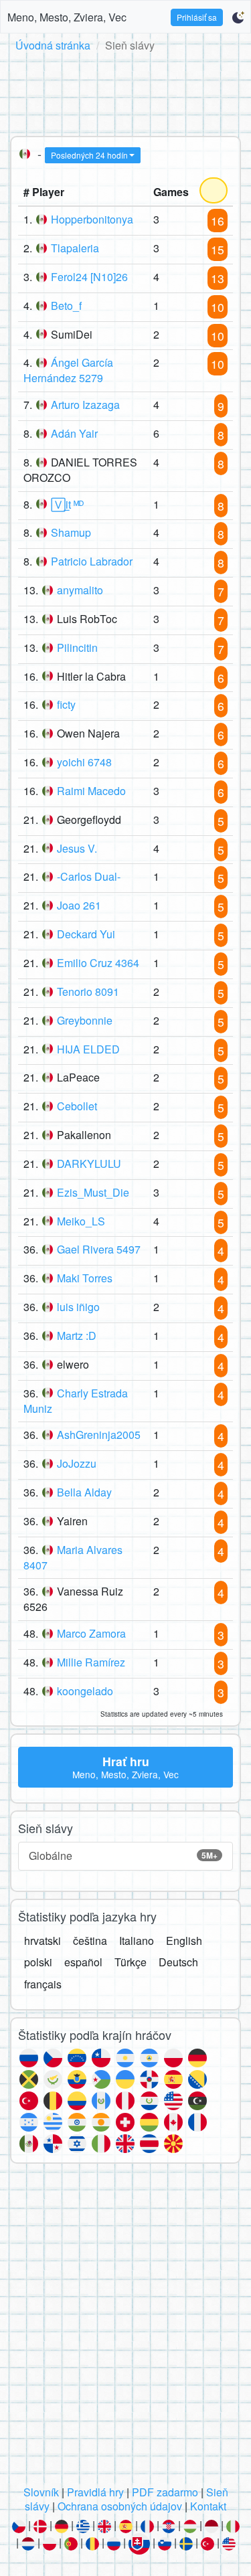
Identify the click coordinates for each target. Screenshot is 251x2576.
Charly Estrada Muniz (76, 1401)
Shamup (71, 532)
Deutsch (178, 1962)
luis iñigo (78, 1307)
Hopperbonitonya (92, 219)
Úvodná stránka (53, 45)
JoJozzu (77, 1463)
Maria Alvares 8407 (73, 1557)
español (83, 1962)
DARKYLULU (89, 1164)
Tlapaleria (75, 248)
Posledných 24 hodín (89, 155)
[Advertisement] (125, 92)
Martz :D (77, 1336)
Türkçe (131, 1962)
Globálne (123, 1856)
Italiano (137, 1941)
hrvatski (43, 1941)
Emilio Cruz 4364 (98, 963)
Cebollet (77, 1106)
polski (38, 1962)
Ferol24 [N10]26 (89, 277)
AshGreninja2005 (99, 1435)
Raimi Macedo (91, 791)
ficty (66, 704)
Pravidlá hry (95, 2492)
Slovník (41, 2492)
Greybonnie (85, 1020)
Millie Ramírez (91, 1662)
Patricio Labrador (92, 561)
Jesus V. (77, 848)
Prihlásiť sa (197, 17)
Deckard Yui (86, 934)
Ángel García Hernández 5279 (68, 370)
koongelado (85, 1691)
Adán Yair (74, 433)
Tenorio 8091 (88, 992)
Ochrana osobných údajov (120, 2506)
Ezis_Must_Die (93, 1192)
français (43, 1984)
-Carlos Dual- (89, 876)
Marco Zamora (91, 1633)
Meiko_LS (81, 1221)
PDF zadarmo (165, 2492)
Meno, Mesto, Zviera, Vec (67, 17)
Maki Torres (85, 1278)
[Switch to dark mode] (238, 17)
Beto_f (66, 306)
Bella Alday (84, 1492)
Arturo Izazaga (85, 405)
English (184, 1941)
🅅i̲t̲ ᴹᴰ (67, 504)
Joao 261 (79, 905)
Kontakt (208, 2506)
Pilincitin (77, 648)
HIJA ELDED (88, 1049)
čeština (90, 1941)
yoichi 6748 (84, 762)
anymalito (80, 590)
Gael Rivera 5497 (99, 1249)
